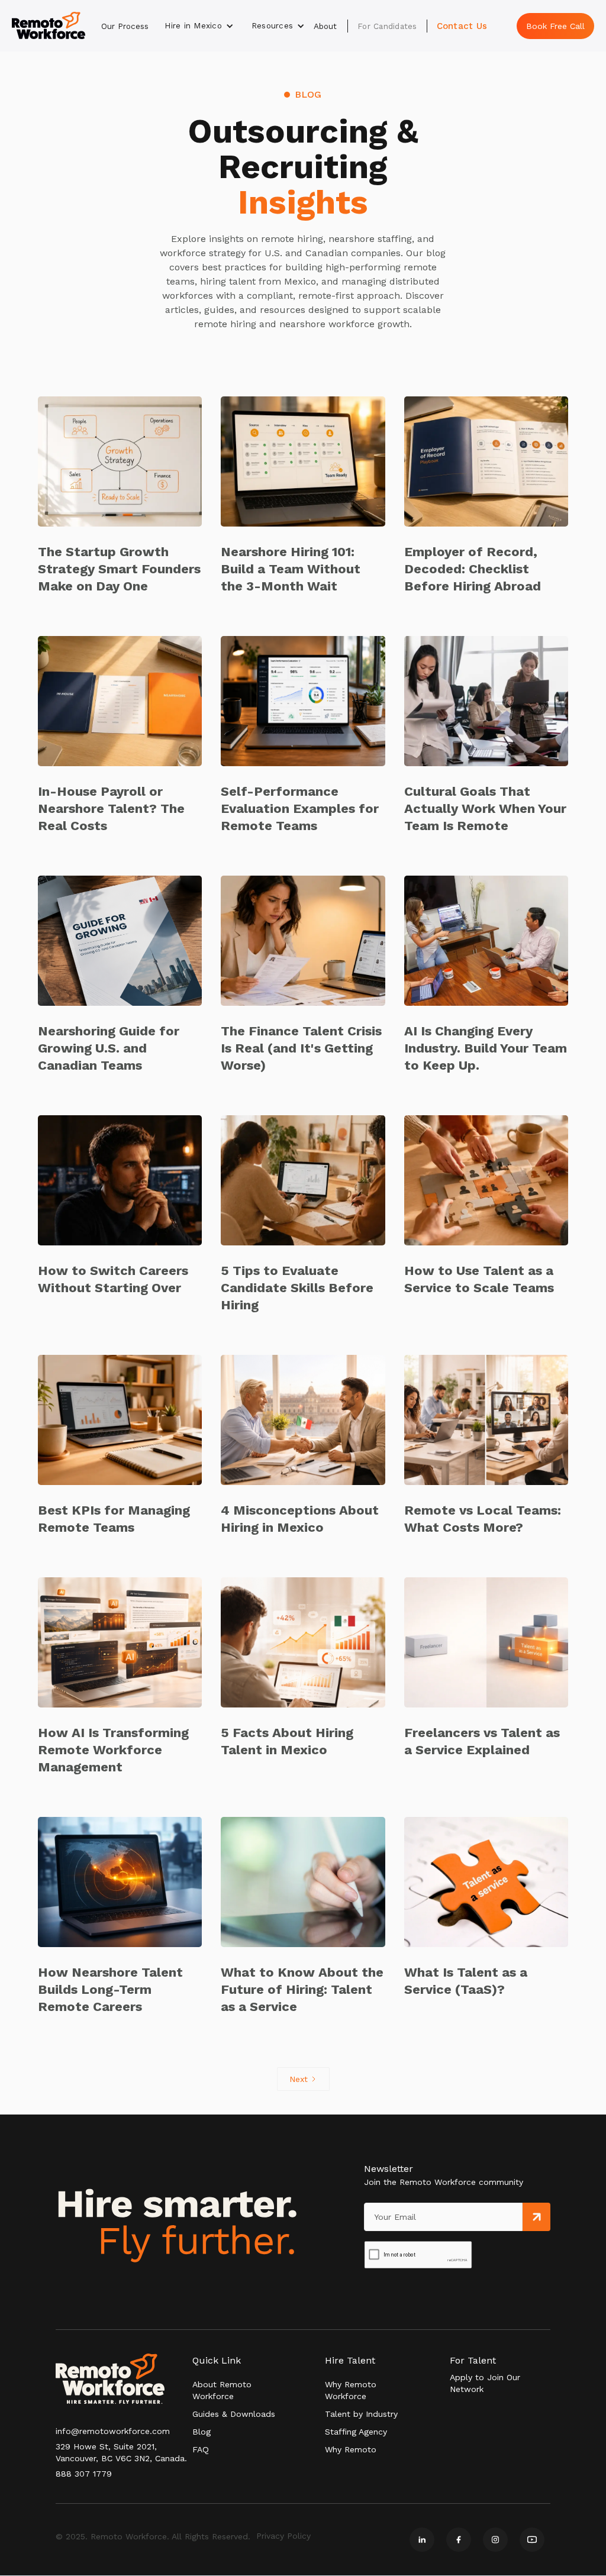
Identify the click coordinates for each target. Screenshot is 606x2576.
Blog (202, 2432)
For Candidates (387, 26)
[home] (49, 26)
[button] (199, 26)
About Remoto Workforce (222, 2390)
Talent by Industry (361, 2414)
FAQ (201, 2449)
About (325, 26)
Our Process (125, 26)
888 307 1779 (84, 2474)
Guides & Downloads (234, 2414)
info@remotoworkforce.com (113, 2431)
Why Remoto (351, 2449)
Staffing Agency (356, 2432)
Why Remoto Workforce (351, 2390)
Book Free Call (555, 26)
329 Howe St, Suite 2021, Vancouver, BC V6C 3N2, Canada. (121, 2452)
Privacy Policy (283, 2536)
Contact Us (462, 26)
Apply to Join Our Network (485, 2383)
